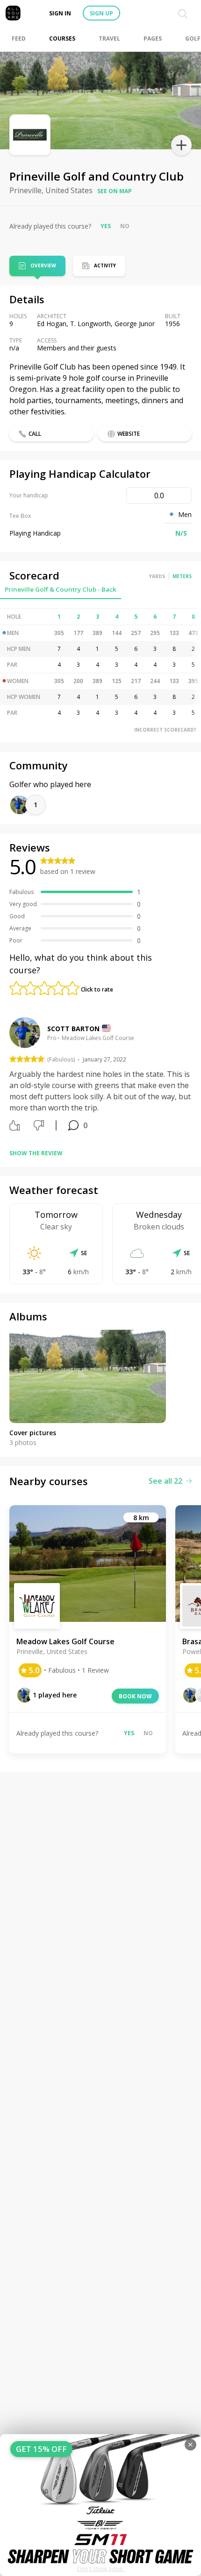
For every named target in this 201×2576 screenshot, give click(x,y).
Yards (157, 576)
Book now (135, 1696)
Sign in (60, 13)
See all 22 (165, 1481)
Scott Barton (73, 1029)
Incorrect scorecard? (165, 730)
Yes (106, 226)
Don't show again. (101, 2569)
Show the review (36, 1153)
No (125, 226)
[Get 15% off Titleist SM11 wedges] (100, 2505)
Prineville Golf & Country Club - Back (61, 589)
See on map (115, 191)
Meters (182, 576)
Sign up (101, 13)
